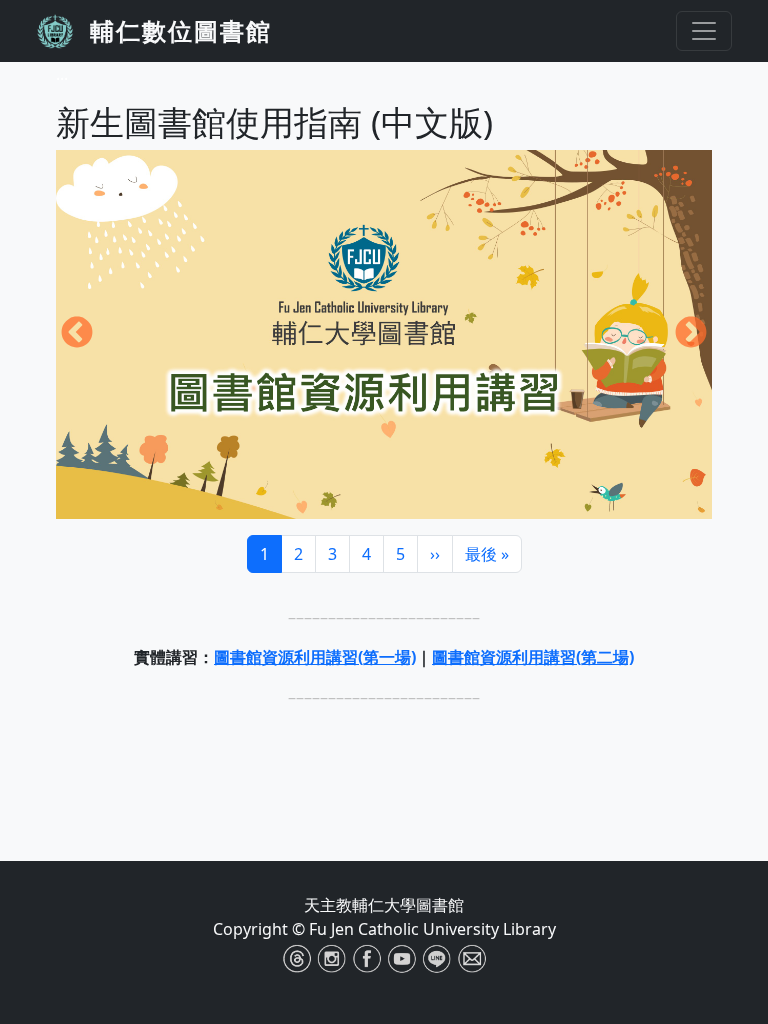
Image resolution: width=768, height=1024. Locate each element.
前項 (77, 334)
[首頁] (63, 31)
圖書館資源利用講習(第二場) (533, 657)
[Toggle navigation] (704, 31)
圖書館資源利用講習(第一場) (315, 657)
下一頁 (691, 334)
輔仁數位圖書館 (181, 30)
